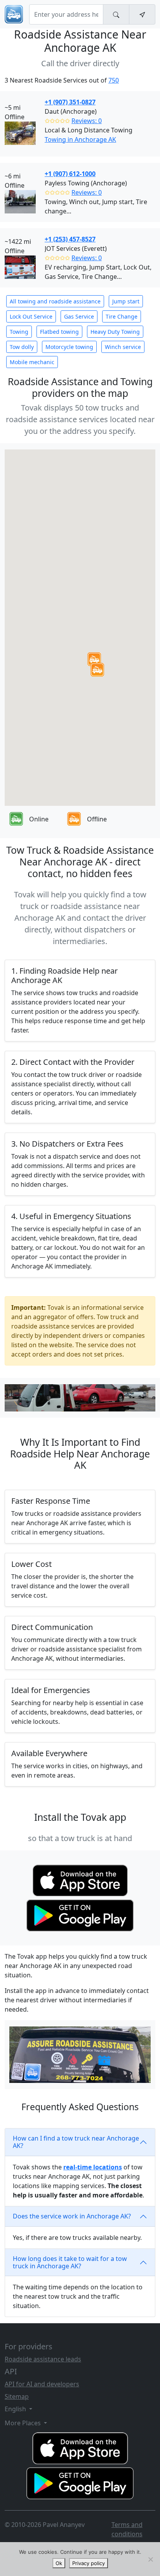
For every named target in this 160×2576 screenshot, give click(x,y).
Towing (19, 332)
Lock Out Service (31, 316)
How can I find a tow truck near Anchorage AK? (76, 2142)
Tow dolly (22, 347)
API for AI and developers (42, 2384)
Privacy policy (89, 2563)
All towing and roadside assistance (55, 301)
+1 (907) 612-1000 (70, 174)
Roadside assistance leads (43, 2359)
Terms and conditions (127, 2529)
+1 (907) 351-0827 (70, 102)
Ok (59, 2563)
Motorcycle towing (69, 347)
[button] (94, 659)
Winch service (123, 347)
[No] (150, 2559)
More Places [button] (23, 2423)
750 (114, 80)
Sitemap (17, 2396)
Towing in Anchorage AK (80, 139)
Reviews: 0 (87, 121)
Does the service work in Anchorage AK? (72, 2216)
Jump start (126, 301)
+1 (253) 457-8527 (70, 239)
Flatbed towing (59, 332)
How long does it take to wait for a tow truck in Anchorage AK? (70, 2262)
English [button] (16, 2409)
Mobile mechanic (32, 362)
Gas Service (79, 316)
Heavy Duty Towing (115, 332)
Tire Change (122, 316)
